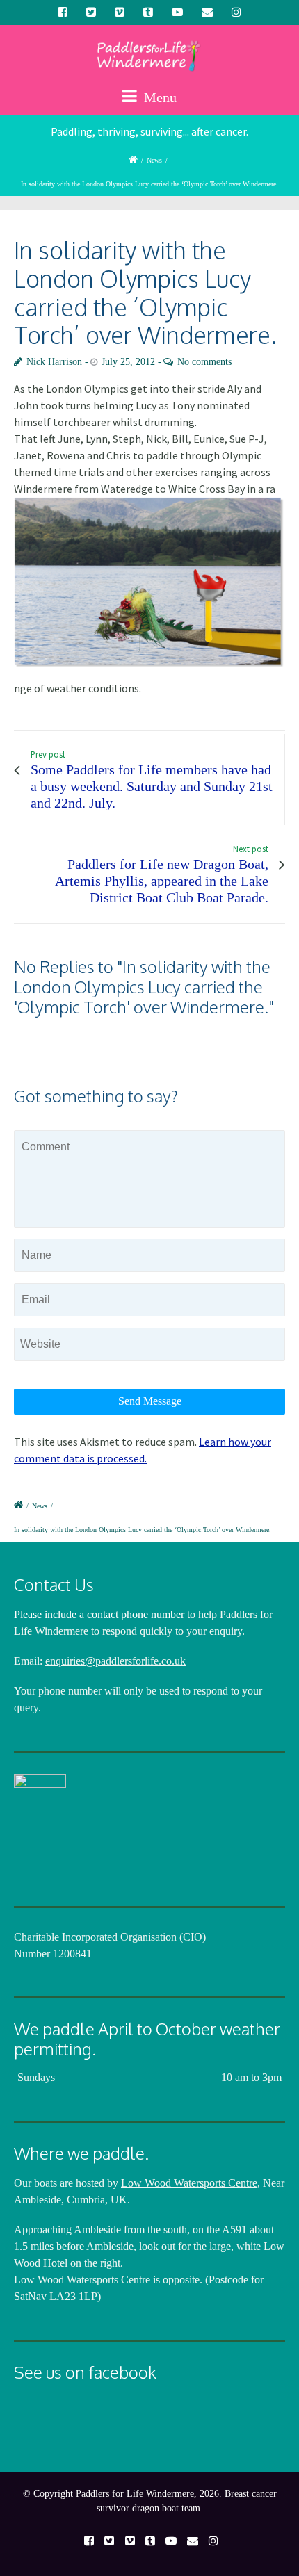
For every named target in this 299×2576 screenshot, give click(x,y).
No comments (204, 362)
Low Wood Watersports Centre (189, 2183)
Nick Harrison (54, 362)
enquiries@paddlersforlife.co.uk (115, 1661)
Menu (159, 97)
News (154, 160)
